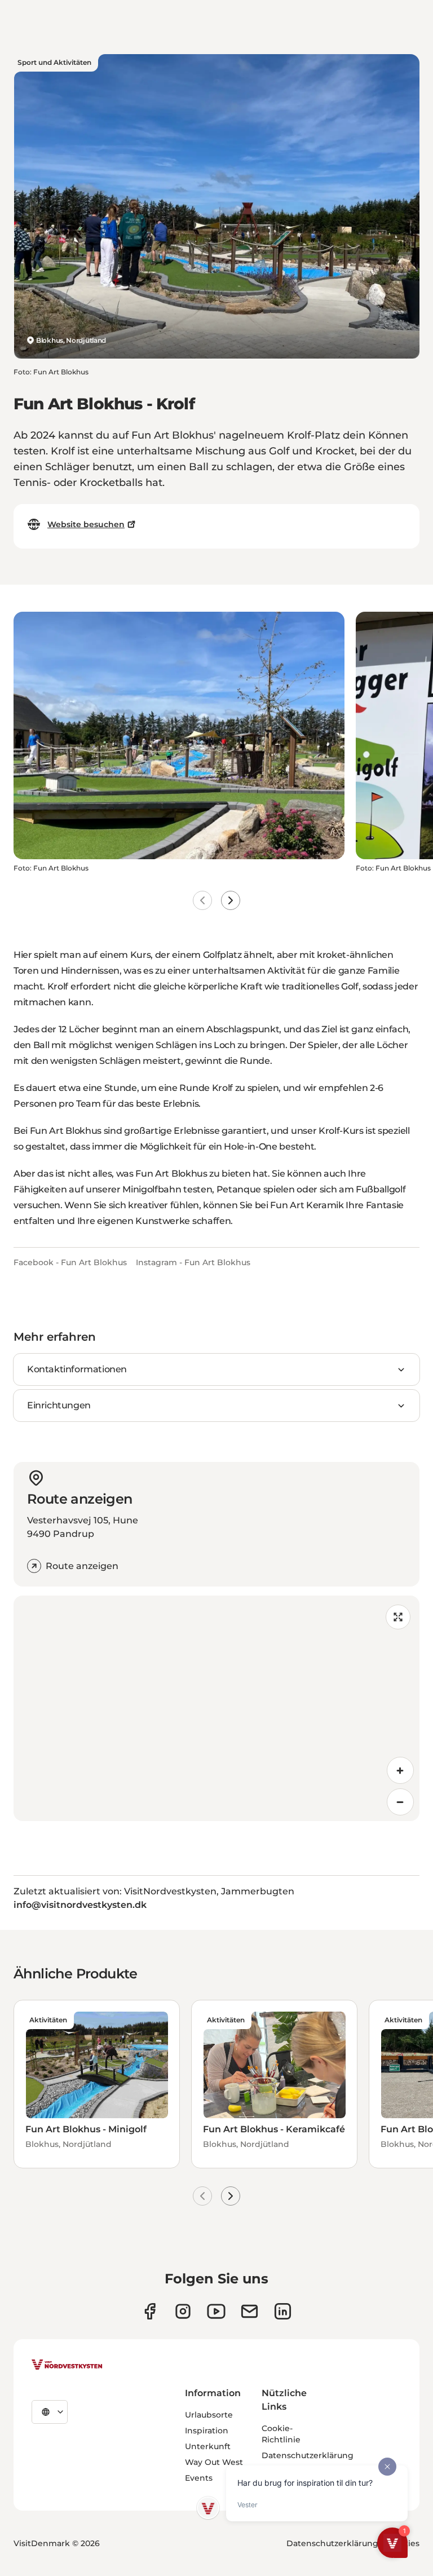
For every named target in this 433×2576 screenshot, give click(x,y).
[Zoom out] (400, 1802)
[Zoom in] (400, 1770)
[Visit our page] (150, 2311)
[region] (216, 1708)
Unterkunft (208, 2446)
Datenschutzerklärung (308, 2455)
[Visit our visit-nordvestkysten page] (283, 2311)
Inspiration (207, 2431)
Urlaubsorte (209, 2415)
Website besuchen (86, 524)
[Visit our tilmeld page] (249, 2311)
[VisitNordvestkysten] (67, 2365)
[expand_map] (398, 1617)
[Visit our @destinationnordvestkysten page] (216, 2311)
